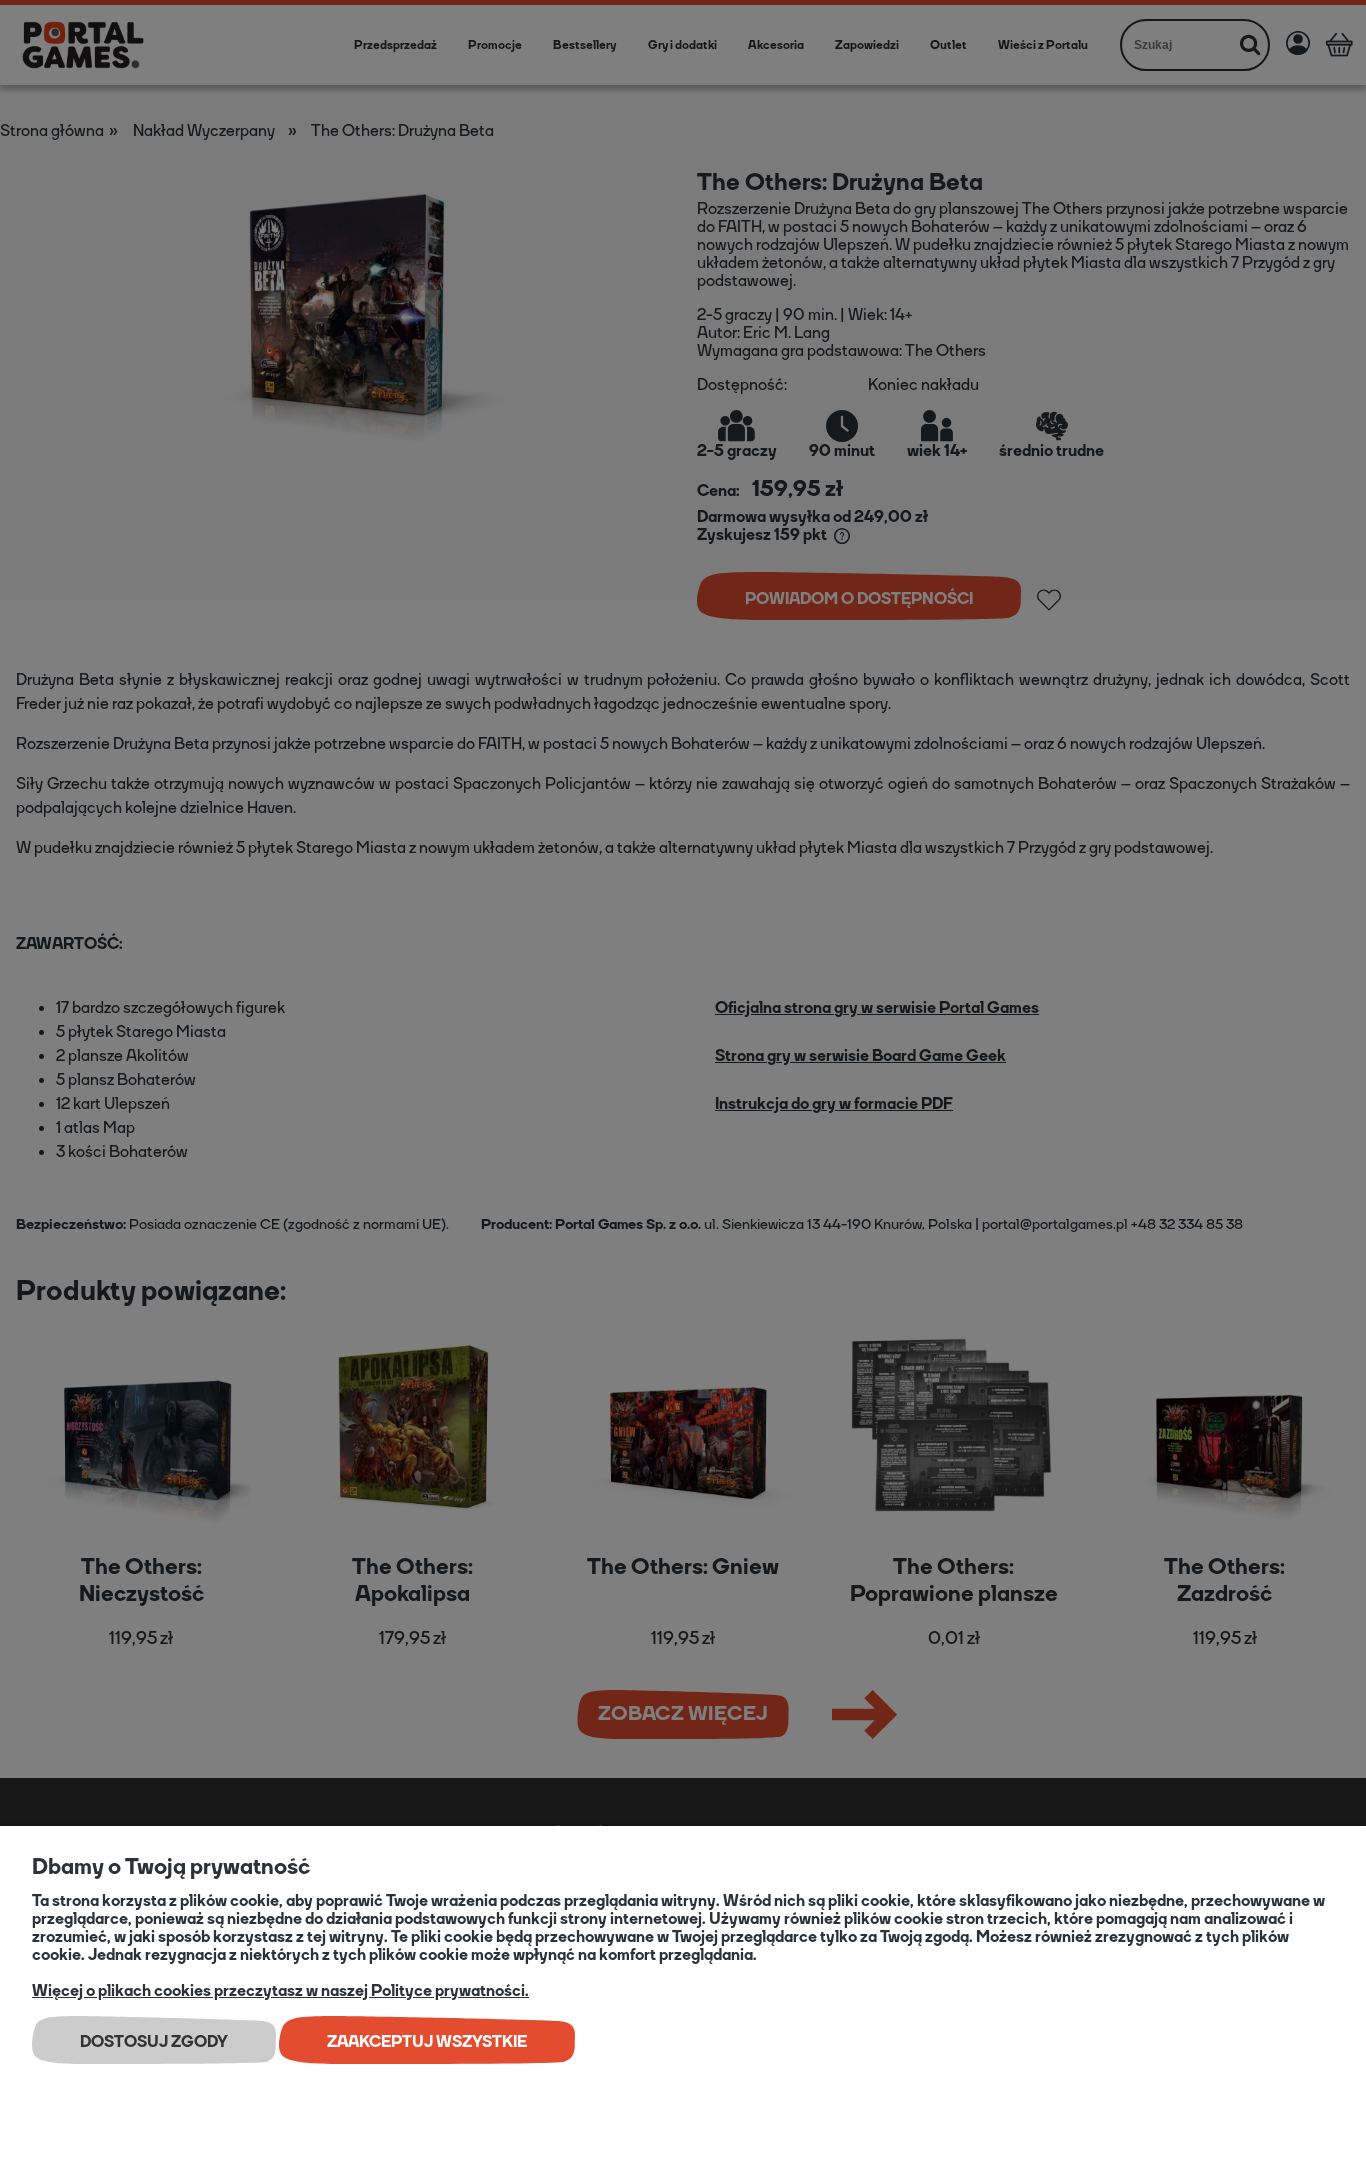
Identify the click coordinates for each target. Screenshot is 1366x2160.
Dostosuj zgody (154, 2041)
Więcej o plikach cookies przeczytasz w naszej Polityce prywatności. (280, 1990)
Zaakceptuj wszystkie (427, 2041)
